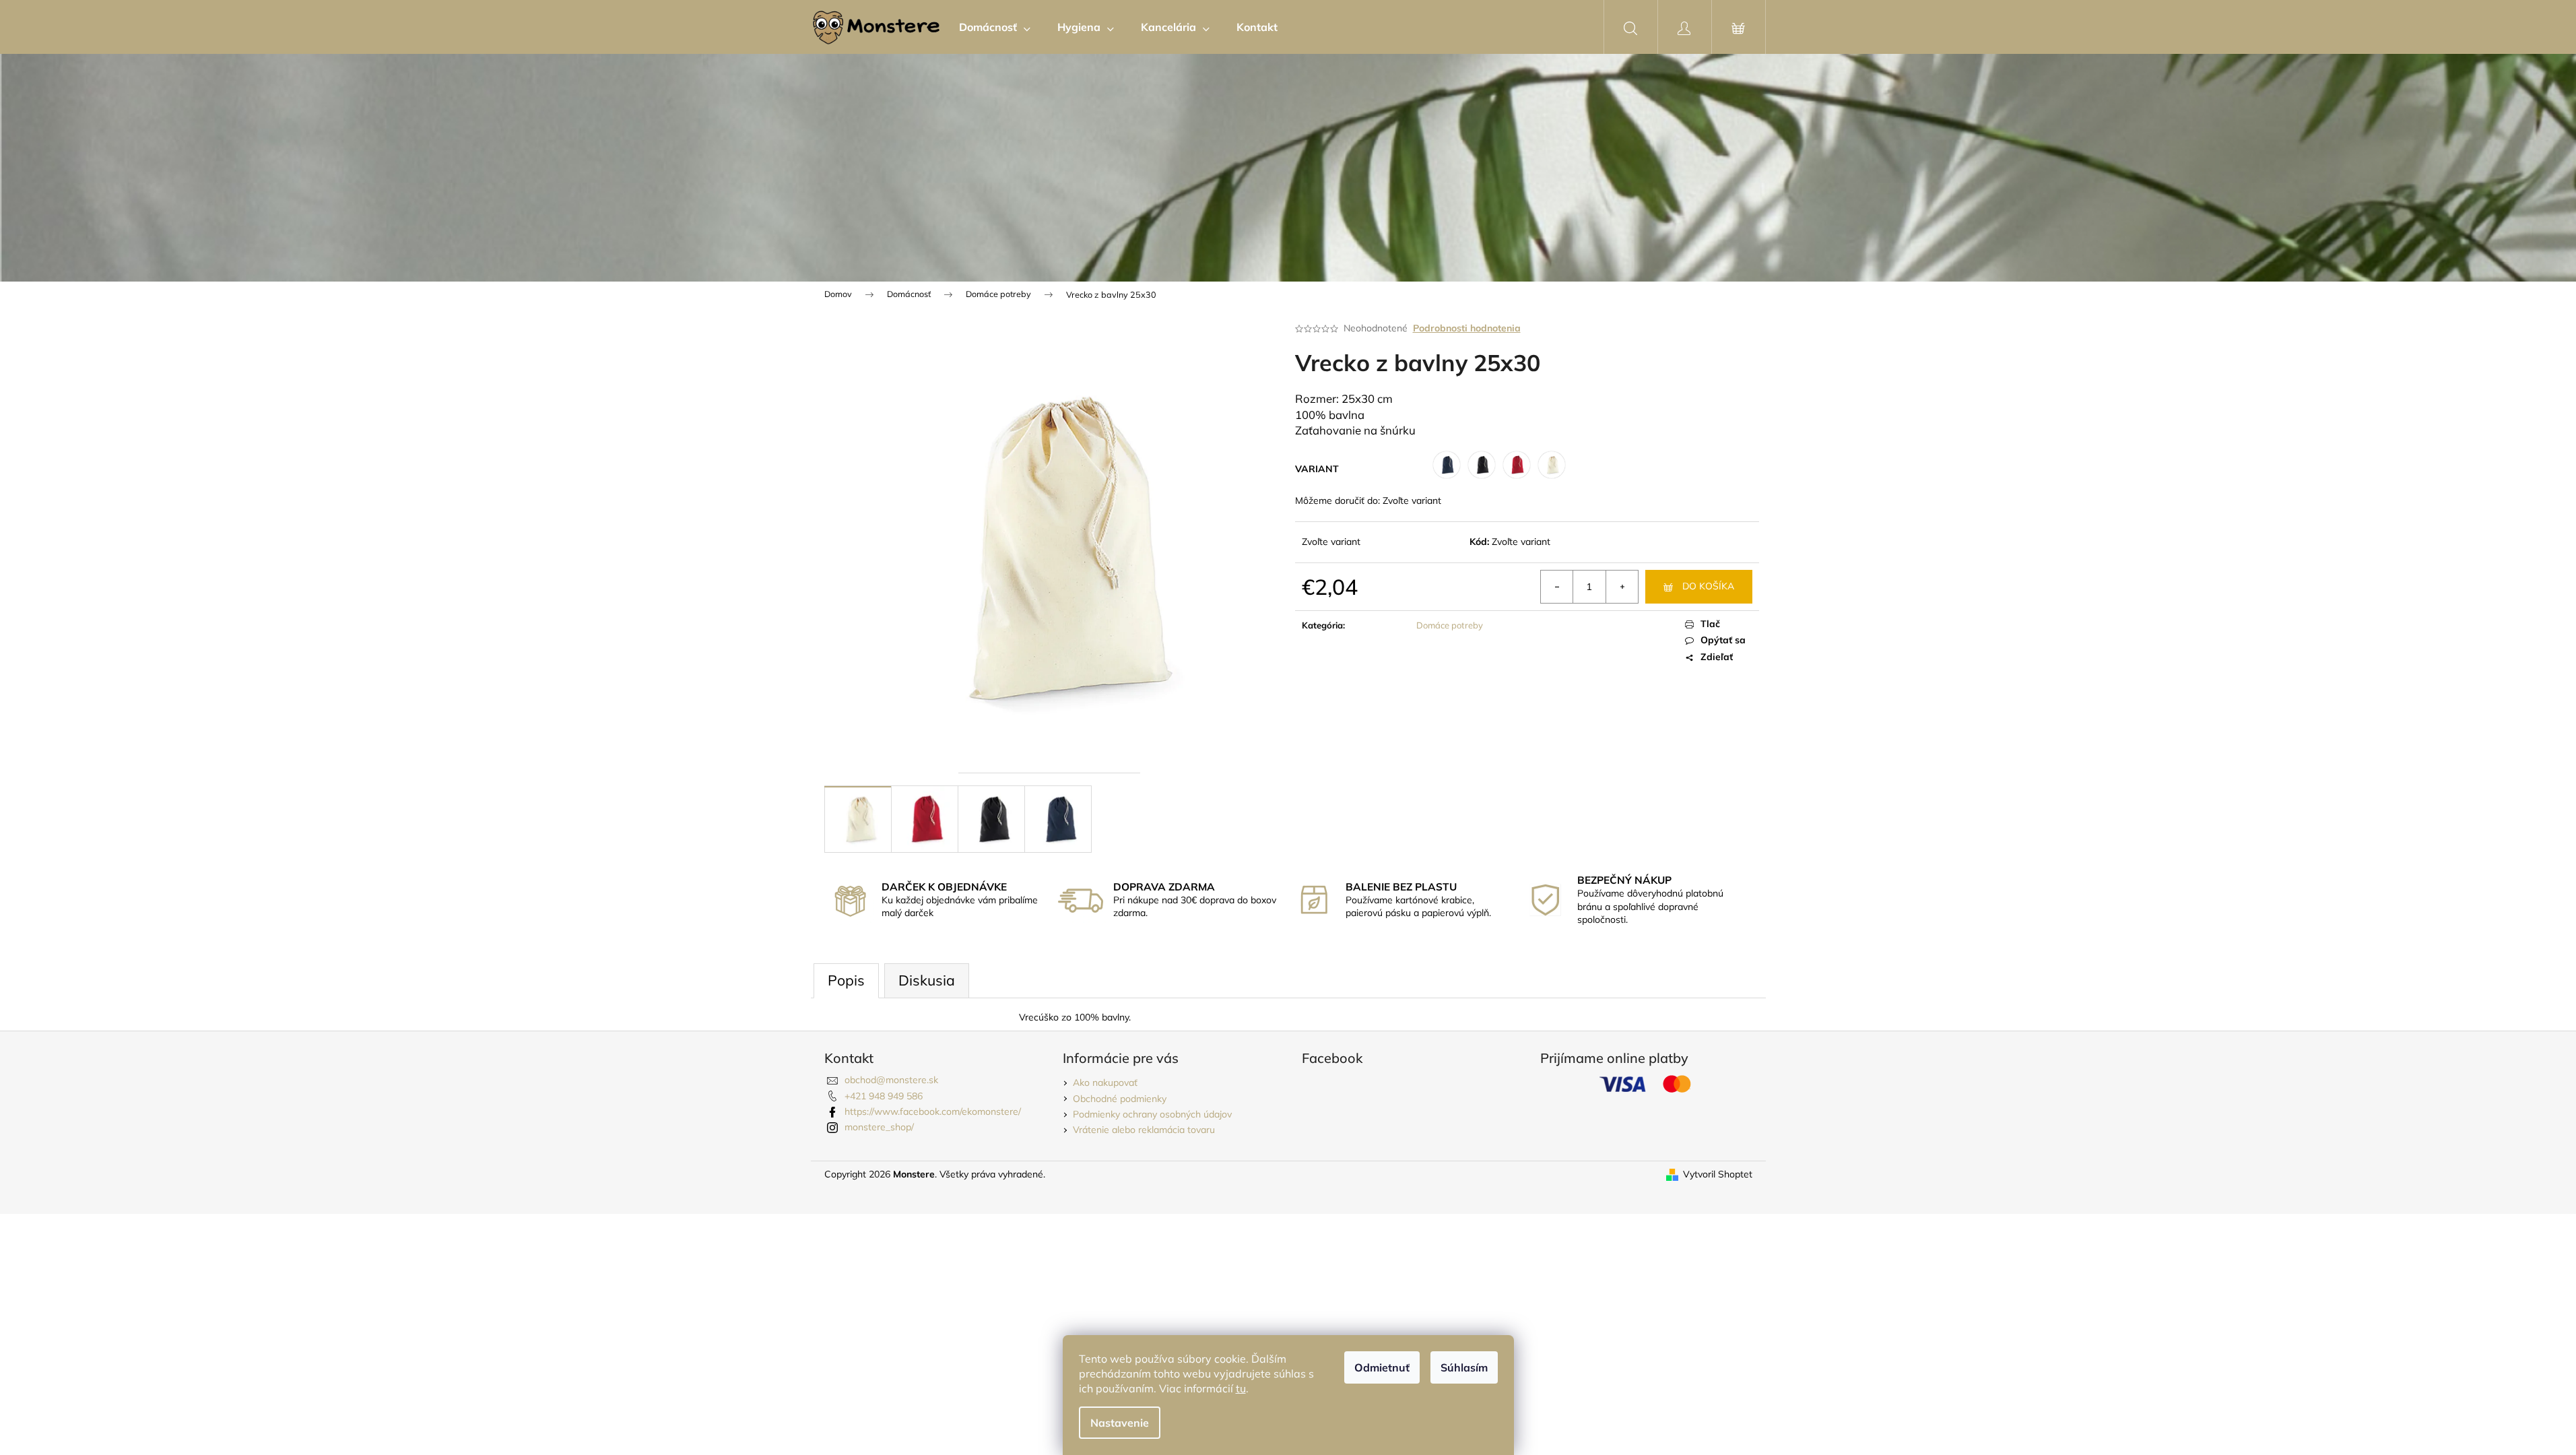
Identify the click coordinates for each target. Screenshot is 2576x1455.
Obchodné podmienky (1120, 1099)
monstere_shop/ (879, 1127)
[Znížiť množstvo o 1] (1557, 587)
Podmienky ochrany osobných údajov (1152, 1114)
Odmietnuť (1382, 1367)
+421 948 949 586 (884, 1096)
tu (1241, 1388)
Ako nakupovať (1105, 1082)
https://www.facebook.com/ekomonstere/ (933, 1111)
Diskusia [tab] (927, 980)
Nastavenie (1120, 1423)
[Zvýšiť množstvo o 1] (1622, 587)
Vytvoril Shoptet (1718, 1174)
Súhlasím (1464, 1367)
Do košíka (1708, 586)
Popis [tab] (846, 980)
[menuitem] (995, 27)
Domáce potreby (1450, 625)
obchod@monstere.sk (891, 1080)
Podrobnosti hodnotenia (1467, 328)
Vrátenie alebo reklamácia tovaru (1144, 1130)
